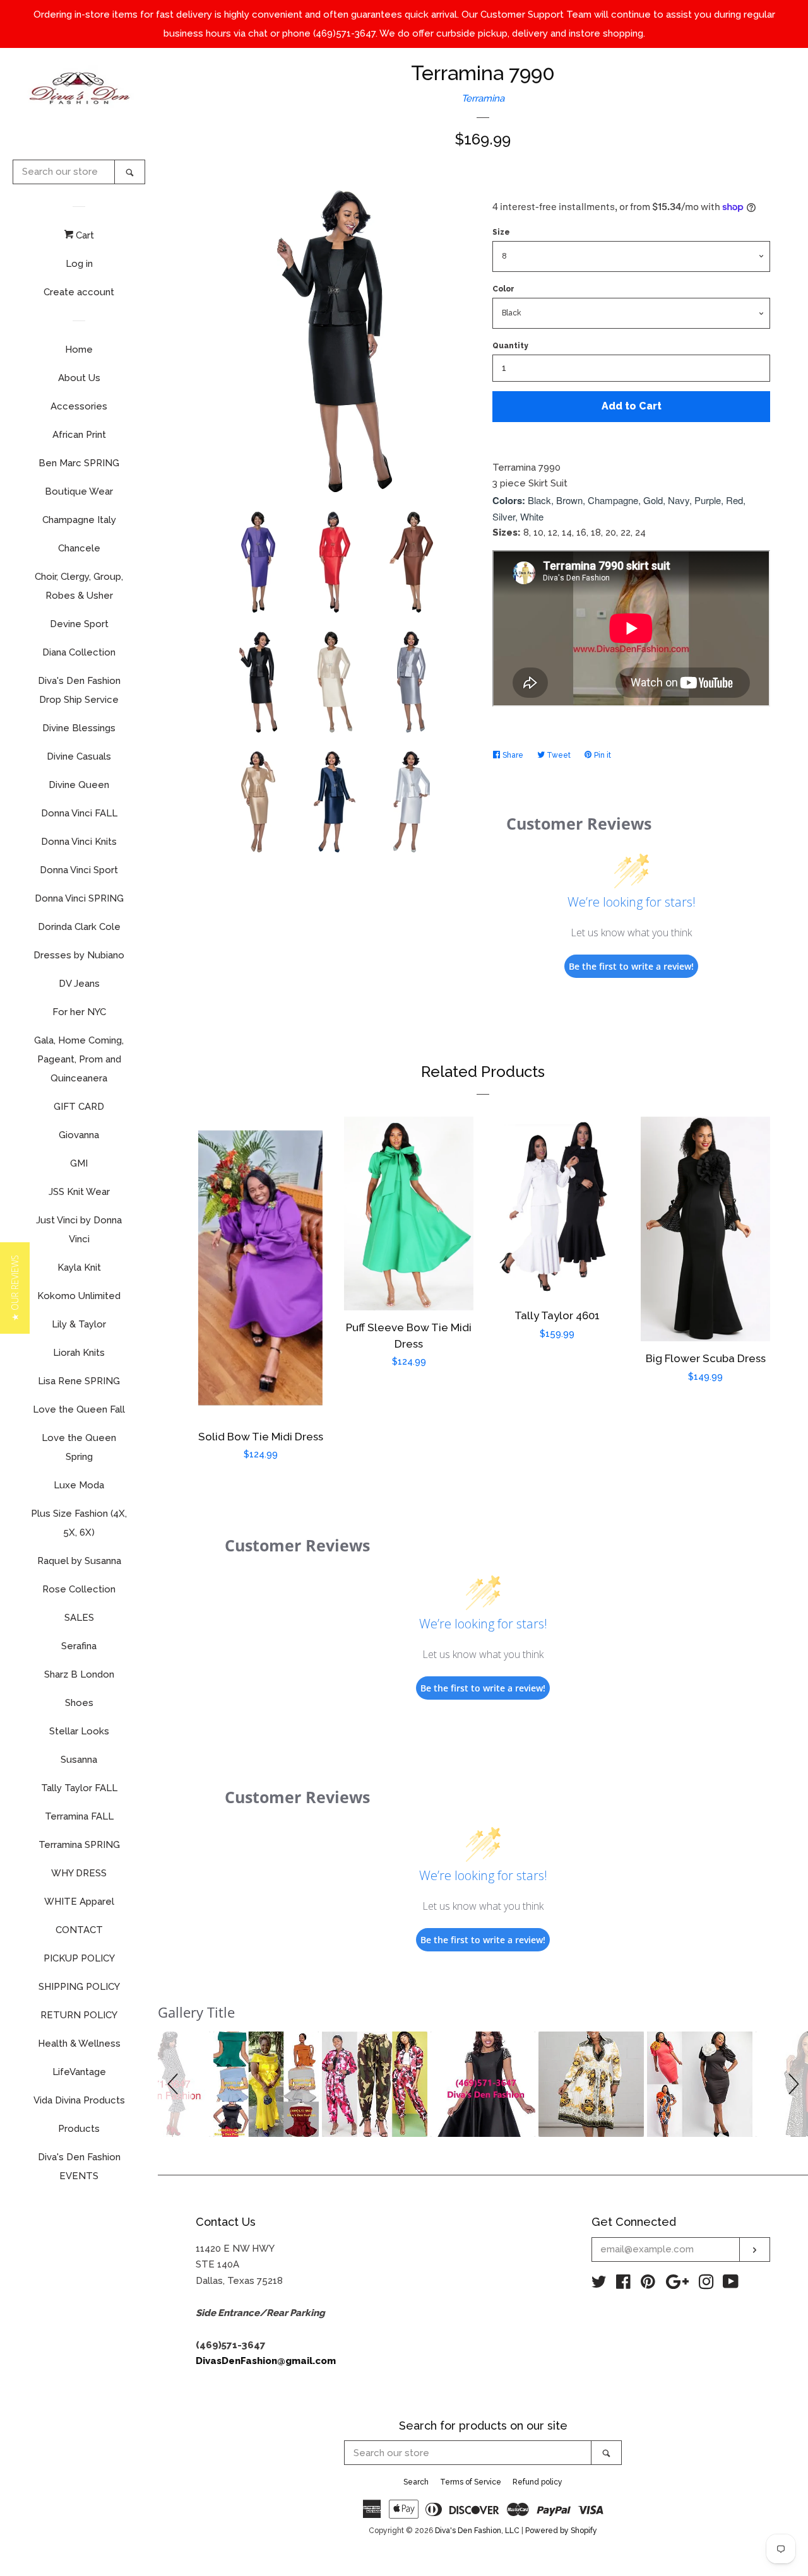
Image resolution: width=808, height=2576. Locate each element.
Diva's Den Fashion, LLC (477, 2531)
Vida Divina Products (79, 2100)
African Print (79, 435)
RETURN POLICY (79, 2015)
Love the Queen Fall (79, 1409)
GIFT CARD (79, 1107)
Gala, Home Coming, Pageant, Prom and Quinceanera (79, 1059)
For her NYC (79, 1012)
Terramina (483, 98)
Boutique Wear (79, 491)
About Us (79, 378)
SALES (79, 1618)
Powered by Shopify (561, 2531)
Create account (79, 292)
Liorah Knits (79, 1353)
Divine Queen (79, 785)
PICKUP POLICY (79, 1958)
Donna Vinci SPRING (79, 898)
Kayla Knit (79, 1267)
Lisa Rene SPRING (79, 1381)
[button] (175, 2084)
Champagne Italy (79, 520)
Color (503, 289)
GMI (79, 1163)
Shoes (79, 1703)
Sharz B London (79, 1674)
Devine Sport (79, 624)
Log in (79, 264)
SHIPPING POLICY (79, 1987)
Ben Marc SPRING (79, 463)
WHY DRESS (79, 1873)
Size (501, 232)
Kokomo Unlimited (79, 1296)
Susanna (79, 1760)
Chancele (79, 548)
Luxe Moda (79, 1485)
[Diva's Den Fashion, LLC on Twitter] (599, 2285)
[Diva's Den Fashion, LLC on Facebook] (623, 2285)
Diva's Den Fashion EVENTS (79, 2167)
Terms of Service (471, 2482)
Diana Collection (79, 652)
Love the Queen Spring (79, 1447)
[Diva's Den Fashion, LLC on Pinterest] (648, 2285)
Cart (84, 235)
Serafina (79, 1646)
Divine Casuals (79, 756)
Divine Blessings (79, 728)
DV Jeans (79, 984)
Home (79, 350)
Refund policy (538, 2482)
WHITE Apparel (79, 1902)
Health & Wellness (79, 2044)
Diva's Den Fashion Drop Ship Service (79, 690)
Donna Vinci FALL (79, 813)
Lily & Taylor (79, 1324)
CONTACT (79, 1930)
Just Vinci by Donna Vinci (79, 1230)
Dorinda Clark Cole (79, 927)
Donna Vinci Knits (79, 842)
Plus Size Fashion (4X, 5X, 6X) (79, 1523)
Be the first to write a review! (631, 966)
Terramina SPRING (79, 1845)
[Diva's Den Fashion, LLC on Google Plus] (677, 2285)
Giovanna (79, 1135)
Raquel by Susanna (79, 1561)
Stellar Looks (79, 1731)
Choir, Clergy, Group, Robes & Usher (79, 586)
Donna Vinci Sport (79, 870)
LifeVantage (79, 2072)
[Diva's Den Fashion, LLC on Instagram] (706, 2285)
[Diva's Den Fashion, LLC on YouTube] (731, 2285)
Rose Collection (79, 1589)
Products (79, 2129)
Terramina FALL (79, 1816)
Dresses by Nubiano (79, 955)
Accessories (79, 406)
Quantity (510, 346)
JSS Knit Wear (79, 1192)
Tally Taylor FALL (79, 1788)
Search (416, 2482)
